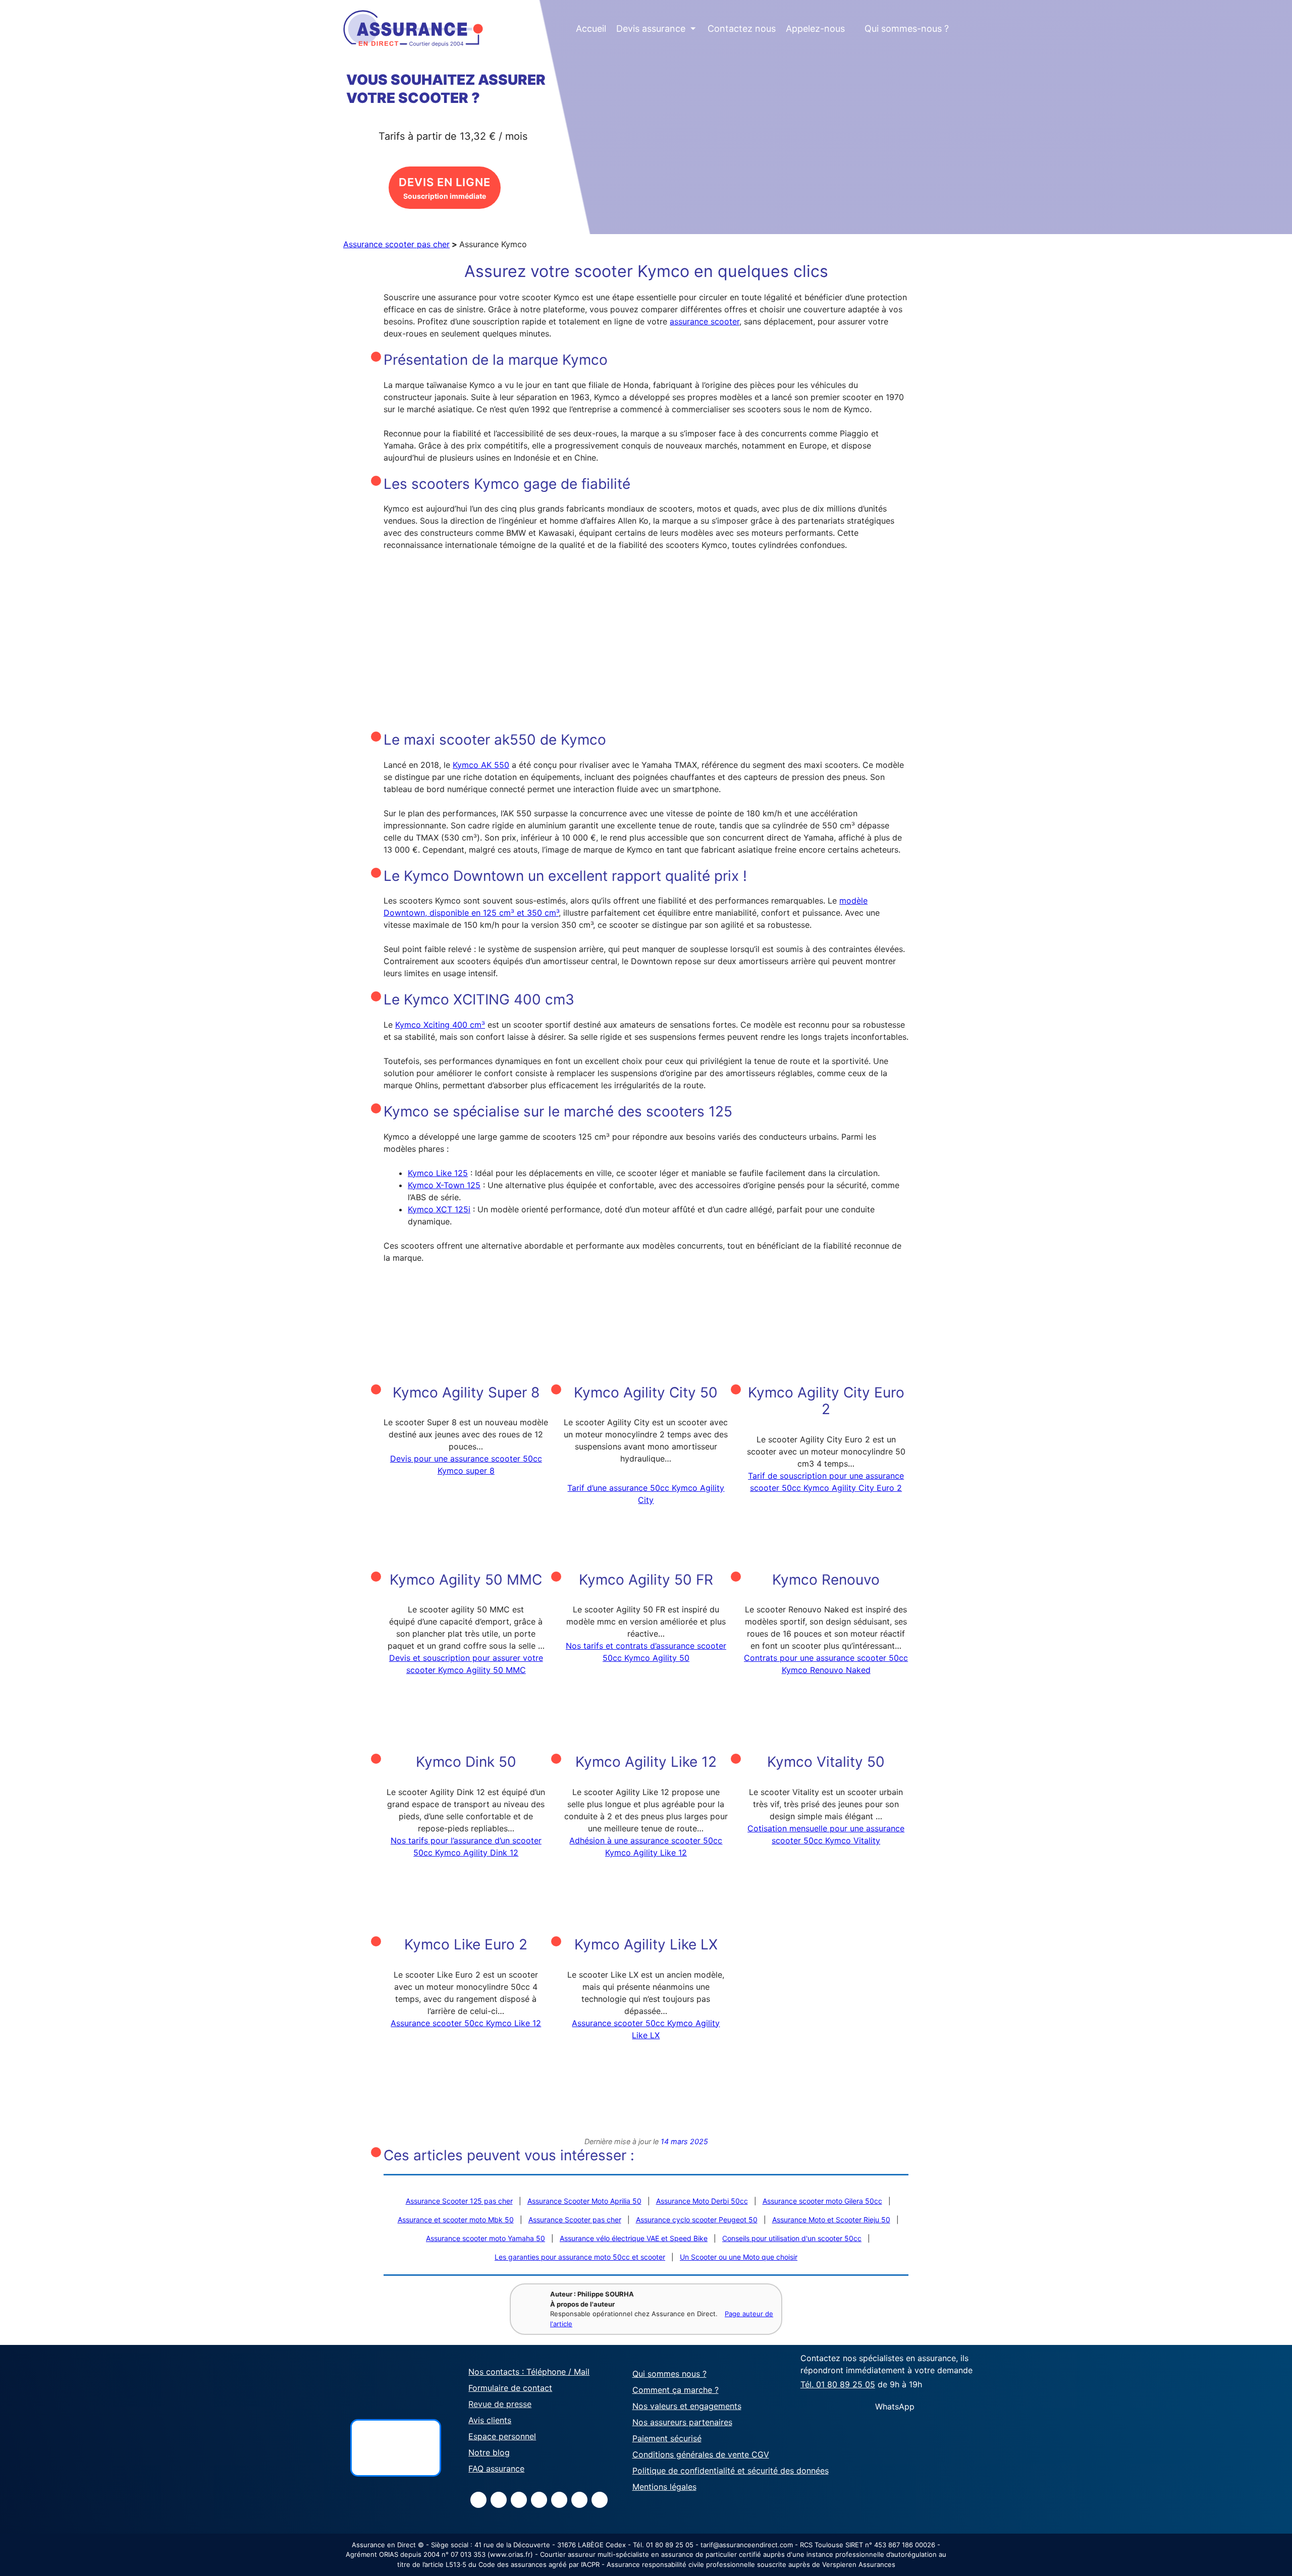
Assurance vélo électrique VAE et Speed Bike (634, 2238)
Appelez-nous (815, 29)
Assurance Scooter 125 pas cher (459, 2201)
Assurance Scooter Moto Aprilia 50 (584, 2201)
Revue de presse (500, 2404)
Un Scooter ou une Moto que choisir (739, 2257)
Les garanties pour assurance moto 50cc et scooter (580, 2257)
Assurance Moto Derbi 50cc (702, 2201)
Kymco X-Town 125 (444, 1185)
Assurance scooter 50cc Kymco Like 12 (466, 2023)
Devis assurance (656, 29)
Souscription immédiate (445, 188)
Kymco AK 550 (481, 765)
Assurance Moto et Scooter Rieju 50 (831, 2220)
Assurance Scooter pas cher (575, 2220)
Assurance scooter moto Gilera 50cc (822, 2201)
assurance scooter (705, 321)
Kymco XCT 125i (439, 1209)
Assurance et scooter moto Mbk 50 (456, 2220)
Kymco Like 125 (438, 1173)
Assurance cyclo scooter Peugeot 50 (697, 2220)
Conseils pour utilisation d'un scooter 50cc (792, 2238)
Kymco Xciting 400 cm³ (440, 1025)
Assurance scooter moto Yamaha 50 (486, 2238)
